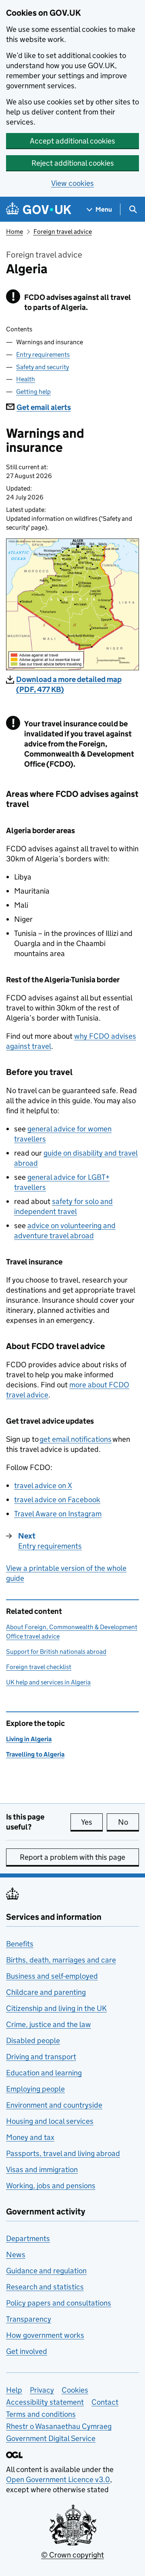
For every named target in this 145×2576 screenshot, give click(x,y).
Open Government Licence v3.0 (58, 2479)
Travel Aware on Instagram (58, 1514)
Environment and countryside (54, 2105)
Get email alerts (44, 407)
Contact (105, 2402)
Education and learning (44, 2073)
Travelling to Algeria (35, 1754)
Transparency (29, 2319)
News (16, 2255)
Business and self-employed (52, 1976)
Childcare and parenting (46, 1992)
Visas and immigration (42, 2170)
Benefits (20, 1944)
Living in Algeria (29, 1739)
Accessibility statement (45, 2402)
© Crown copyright (72, 2555)
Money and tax (30, 2137)
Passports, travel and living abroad (63, 2153)
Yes (92, 1822)
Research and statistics (45, 2287)
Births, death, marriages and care (61, 1960)
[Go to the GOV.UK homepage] (39, 209)
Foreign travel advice (63, 232)
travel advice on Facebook (57, 1500)
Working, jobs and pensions (51, 2186)
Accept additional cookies (72, 141)
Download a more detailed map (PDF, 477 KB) (69, 684)
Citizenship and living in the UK (56, 2008)
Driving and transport (41, 2057)
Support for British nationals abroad (56, 1652)
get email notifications (76, 1439)
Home (14, 232)
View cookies (72, 183)
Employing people (35, 2089)
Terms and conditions (41, 2414)
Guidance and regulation (46, 2271)
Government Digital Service (51, 2438)
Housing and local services (50, 2121)
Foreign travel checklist (39, 1667)
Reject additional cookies (73, 163)
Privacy (42, 2390)
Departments (28, 2238)
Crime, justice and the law (49, 2024)
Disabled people (33, 2041)
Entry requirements (43, 354)
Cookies (75, 2390)
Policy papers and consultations (59, 2303)
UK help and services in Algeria (48, 1682)
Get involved (27, 2351)
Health (26, 379)
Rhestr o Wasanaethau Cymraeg (59, 2426)
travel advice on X (43, 1486)
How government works (45, 2335)
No (128, 1822)
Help (14, 2390)
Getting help (33, 392)
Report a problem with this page (72, 1857)
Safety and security (42, 367)
